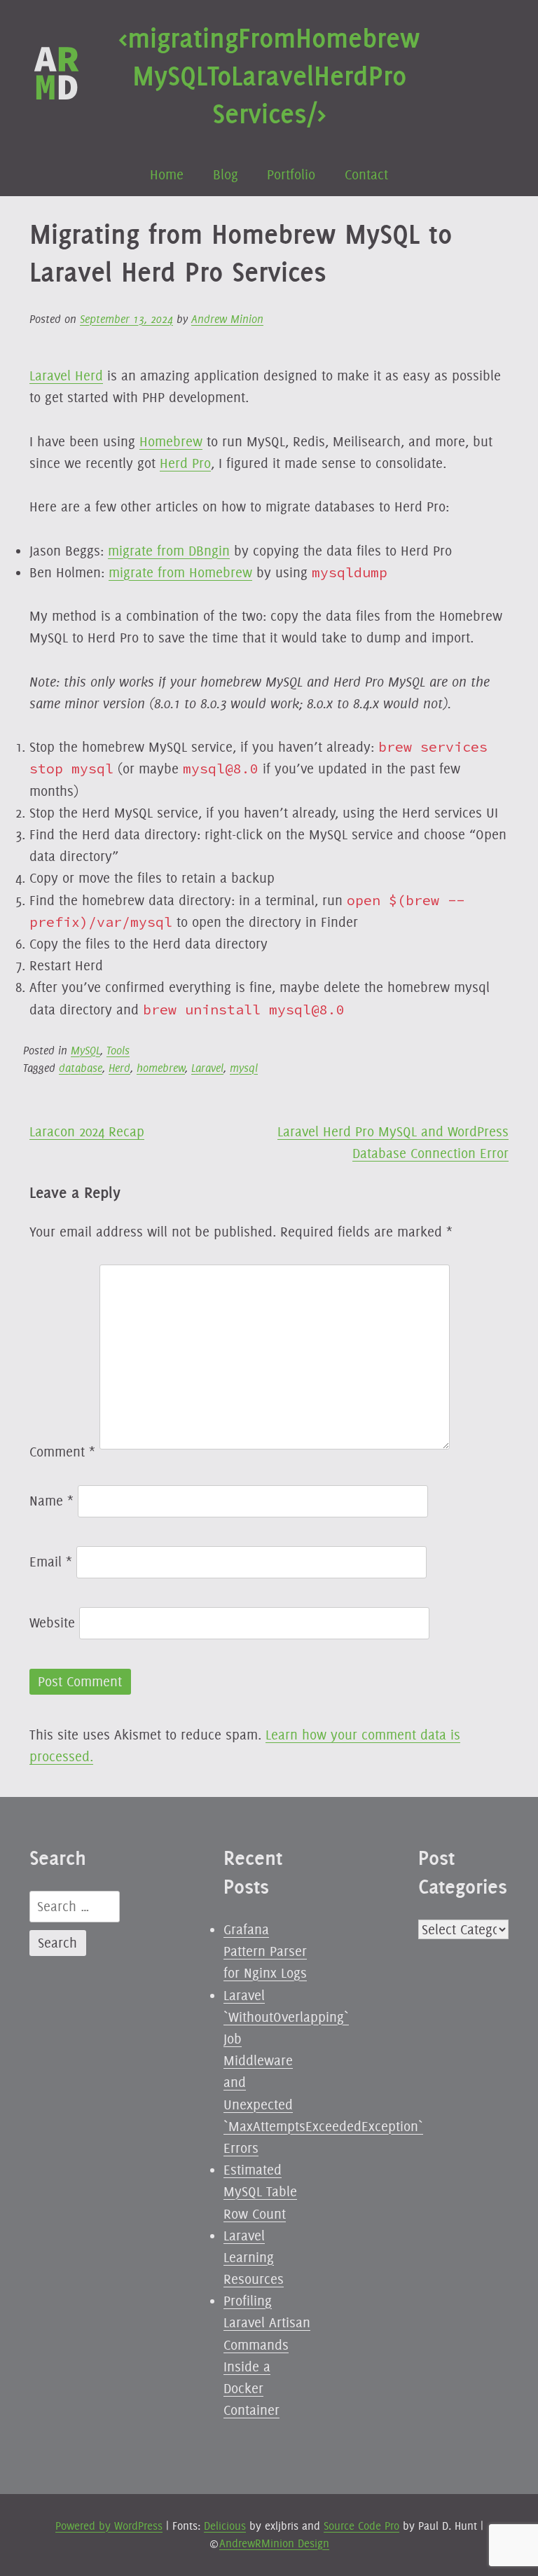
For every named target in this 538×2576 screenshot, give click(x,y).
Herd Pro (185, 463)
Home (167, 174)
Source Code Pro (361, 2526)
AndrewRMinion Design (274, 2543)
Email (51, 1562)
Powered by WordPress (109, 2526)
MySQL (85, 1051)
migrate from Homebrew (180, 572)
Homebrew (171, 441)
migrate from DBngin (169, 551)
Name (51, 1501)
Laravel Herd (66, 376)
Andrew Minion (227, 319)
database (81, 1068)
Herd (119, 1068)
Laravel (207, 1068)
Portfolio (291, 174)
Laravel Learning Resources (254, 2257)
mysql (244, 1068)
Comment (62, 1452)
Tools (118, 1051)
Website (52, 1623)
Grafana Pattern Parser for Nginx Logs (265, 1951)
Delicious (225, 2526)
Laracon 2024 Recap (87, 1131)
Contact (366, 174)
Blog (226, 174)
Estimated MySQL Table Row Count (260, 2191)
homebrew (161, 1068)
